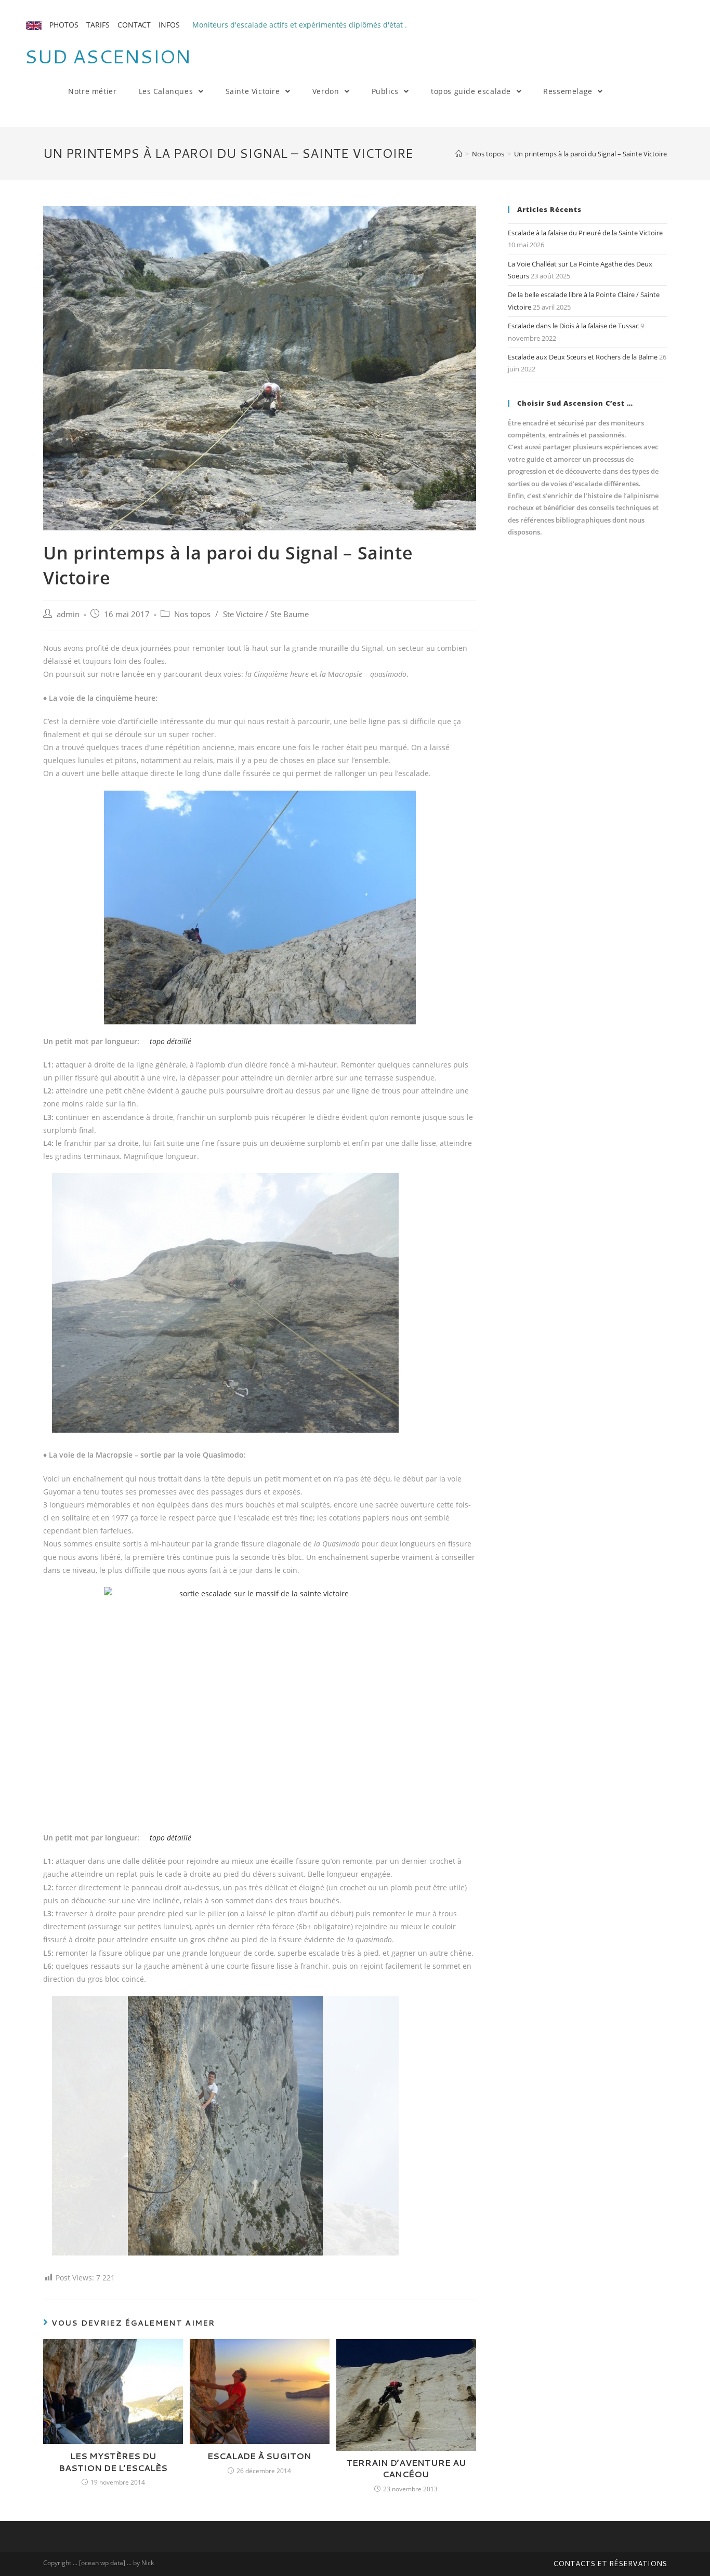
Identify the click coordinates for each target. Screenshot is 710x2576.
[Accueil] (459, 154)
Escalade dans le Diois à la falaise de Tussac (573, 326)
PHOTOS (64, 25)
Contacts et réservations (610, 2564)
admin (68, 614)
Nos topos (192, 614)
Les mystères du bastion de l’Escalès (113, 2462)
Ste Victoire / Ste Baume (266, 614)
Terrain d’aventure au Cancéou (406, 2468)
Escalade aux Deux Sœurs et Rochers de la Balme (583, 357)
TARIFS (98, 25)
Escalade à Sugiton (259, 2456)
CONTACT (134, 25)
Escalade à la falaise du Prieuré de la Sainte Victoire (585, 233)
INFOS (169, 25)
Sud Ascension (108, 56)
